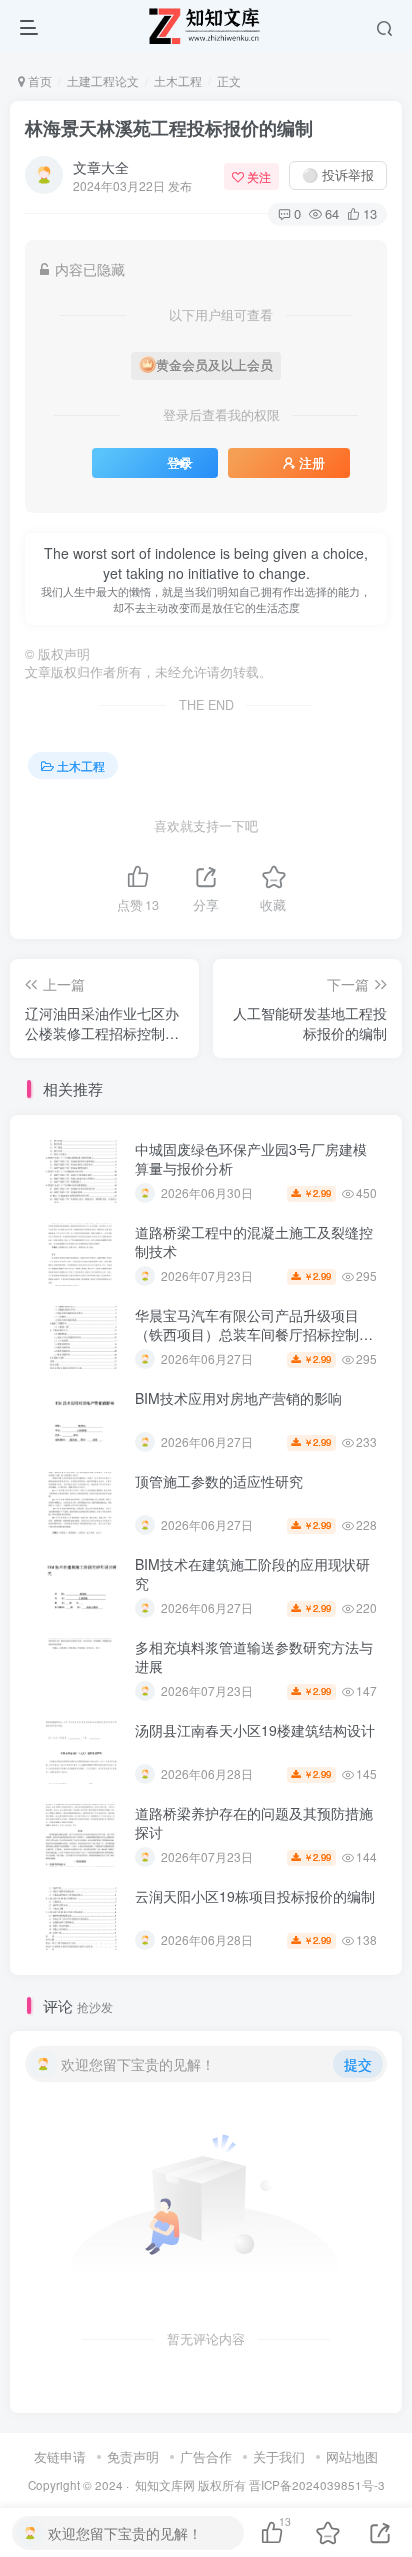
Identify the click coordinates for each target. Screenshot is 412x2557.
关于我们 (279, 2456)
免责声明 (133, 2456)
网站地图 (352, 2456)
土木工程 (178, 80)
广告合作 (206, 2456)
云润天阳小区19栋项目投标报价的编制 (255, 1896)
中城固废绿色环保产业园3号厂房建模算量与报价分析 (251, 1159)
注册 (312, 463)
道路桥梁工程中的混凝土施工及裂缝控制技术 (254, 1242)
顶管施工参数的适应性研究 (219, 1481)
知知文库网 (165, 2485)
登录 (180, 463)
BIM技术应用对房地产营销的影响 (238, 1398)
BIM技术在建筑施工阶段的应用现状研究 (252, 1574)
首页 (38, 80)
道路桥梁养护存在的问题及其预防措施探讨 (254, 1823)
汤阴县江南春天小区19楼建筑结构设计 (255, 1730)
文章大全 (101, 167)
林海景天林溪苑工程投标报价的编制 (169, 128)
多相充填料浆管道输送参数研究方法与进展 (254, 1657)
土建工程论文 (103, 80)
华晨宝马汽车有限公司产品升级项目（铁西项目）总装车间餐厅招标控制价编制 (254, 1334)
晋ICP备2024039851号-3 (317, 2485)
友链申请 (60, 2456)
